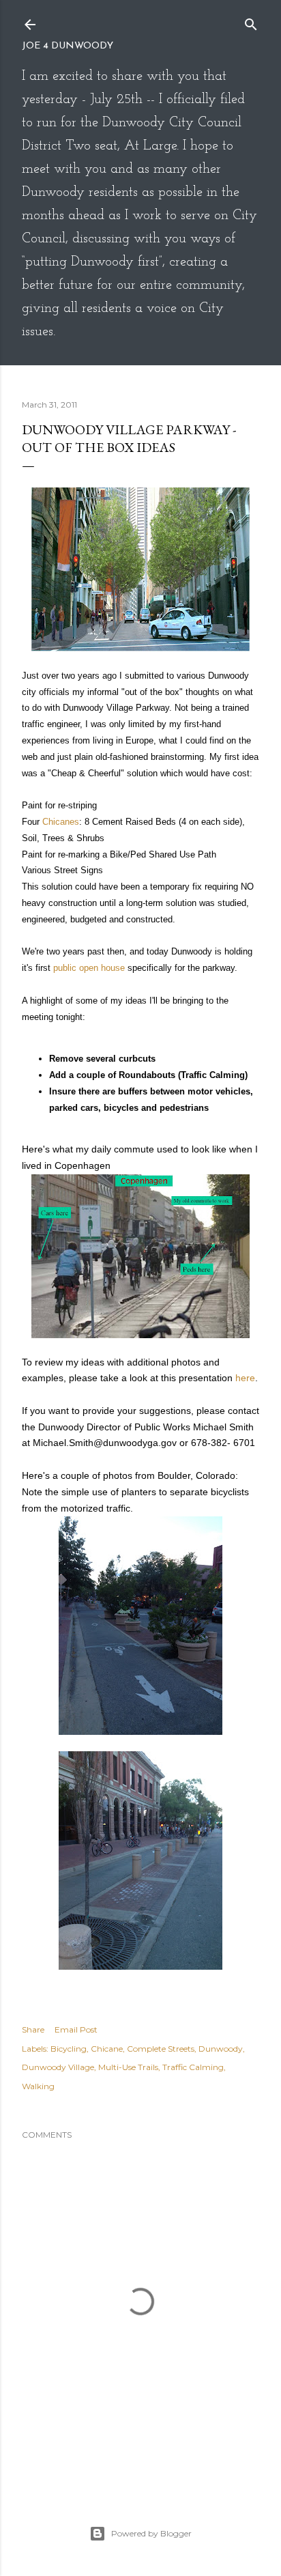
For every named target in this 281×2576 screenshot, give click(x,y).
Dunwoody (221, 2049)
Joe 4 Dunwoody (68, 46)
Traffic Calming (193, 2067)
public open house (90, 968)
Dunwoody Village (58, 2067)
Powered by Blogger (151, 2533)
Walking (38, 2086)
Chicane (107, 2049)
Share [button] (33, 2029)
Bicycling (69, 2049)
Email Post (76, 2029)
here (245, 1378)
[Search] (251, 22)
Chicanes (61, 822)
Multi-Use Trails (128, 2067)
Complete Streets (161, 2049)
